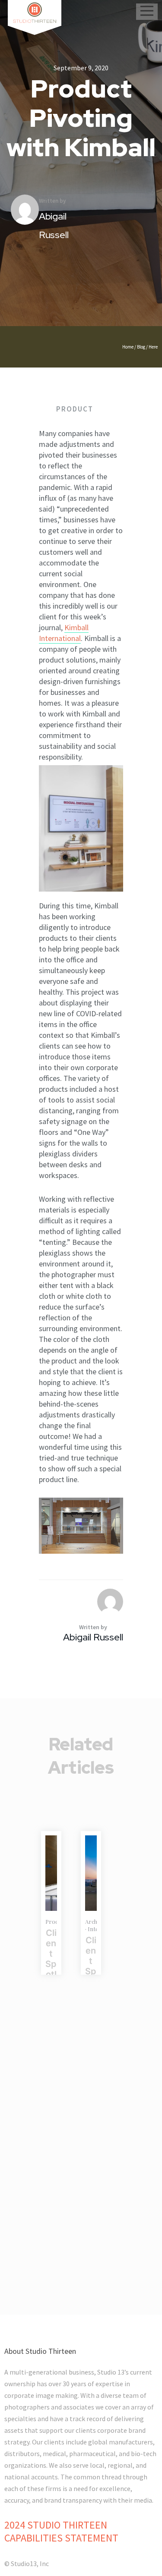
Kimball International (64, 633)
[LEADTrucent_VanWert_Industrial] (51, 1873)
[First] (91, 1873)
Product (75, 409)
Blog (141, 347)
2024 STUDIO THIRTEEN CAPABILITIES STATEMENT (61, 2531)
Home (128, 347)
